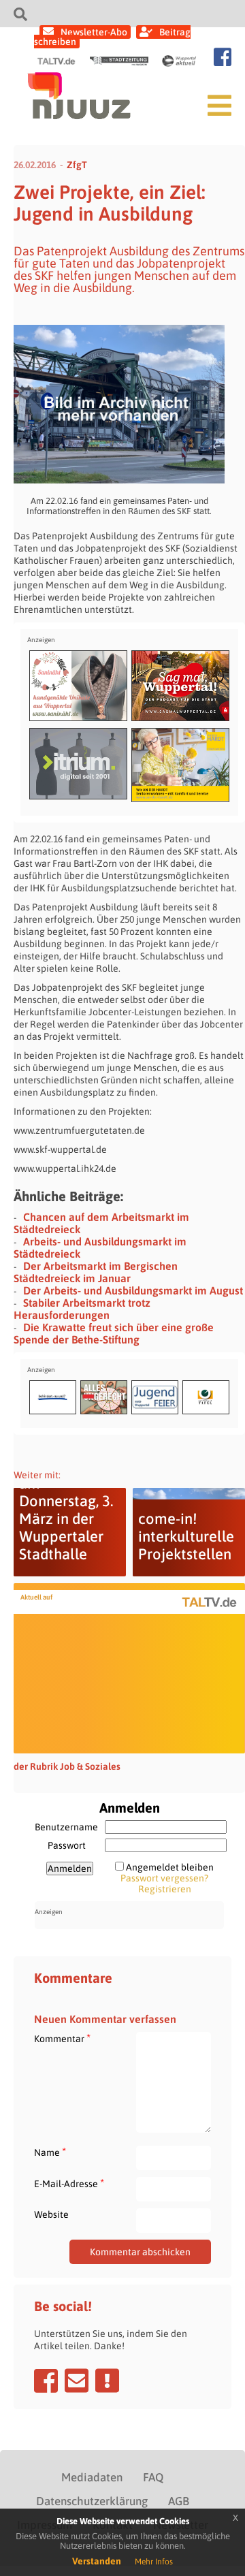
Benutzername (66, 1827)
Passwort (67, 1845)
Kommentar (62, 2038)
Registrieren (165, 1889)
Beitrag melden (107, 2381)
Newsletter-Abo (94, 32)
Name (50, 2152)
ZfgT (77, 165)
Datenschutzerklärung (92, 2501)
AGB (179, 2501)
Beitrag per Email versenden (77, 2381)
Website (51, 2214)
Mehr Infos (154, 2562)
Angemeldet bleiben (170, 1867)
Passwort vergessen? (164, 1878)
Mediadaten (92, 2477)
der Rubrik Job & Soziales (67, 1766)
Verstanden (97, 2561)
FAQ (153, 2477)
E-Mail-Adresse (69, 2183)
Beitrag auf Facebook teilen (46, 2381)
